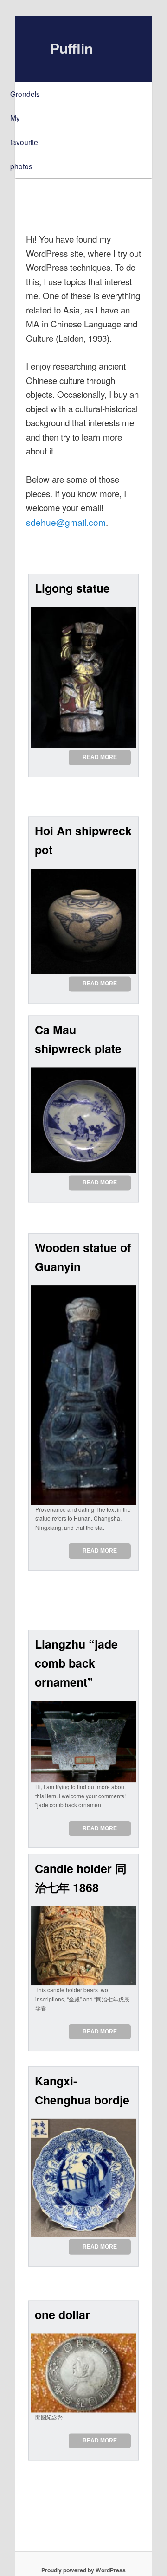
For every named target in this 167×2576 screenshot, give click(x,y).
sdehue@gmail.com (66, 522)
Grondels (25, 94)
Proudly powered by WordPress (83, 2570)
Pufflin (71, 48)
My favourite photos (24, 142)
